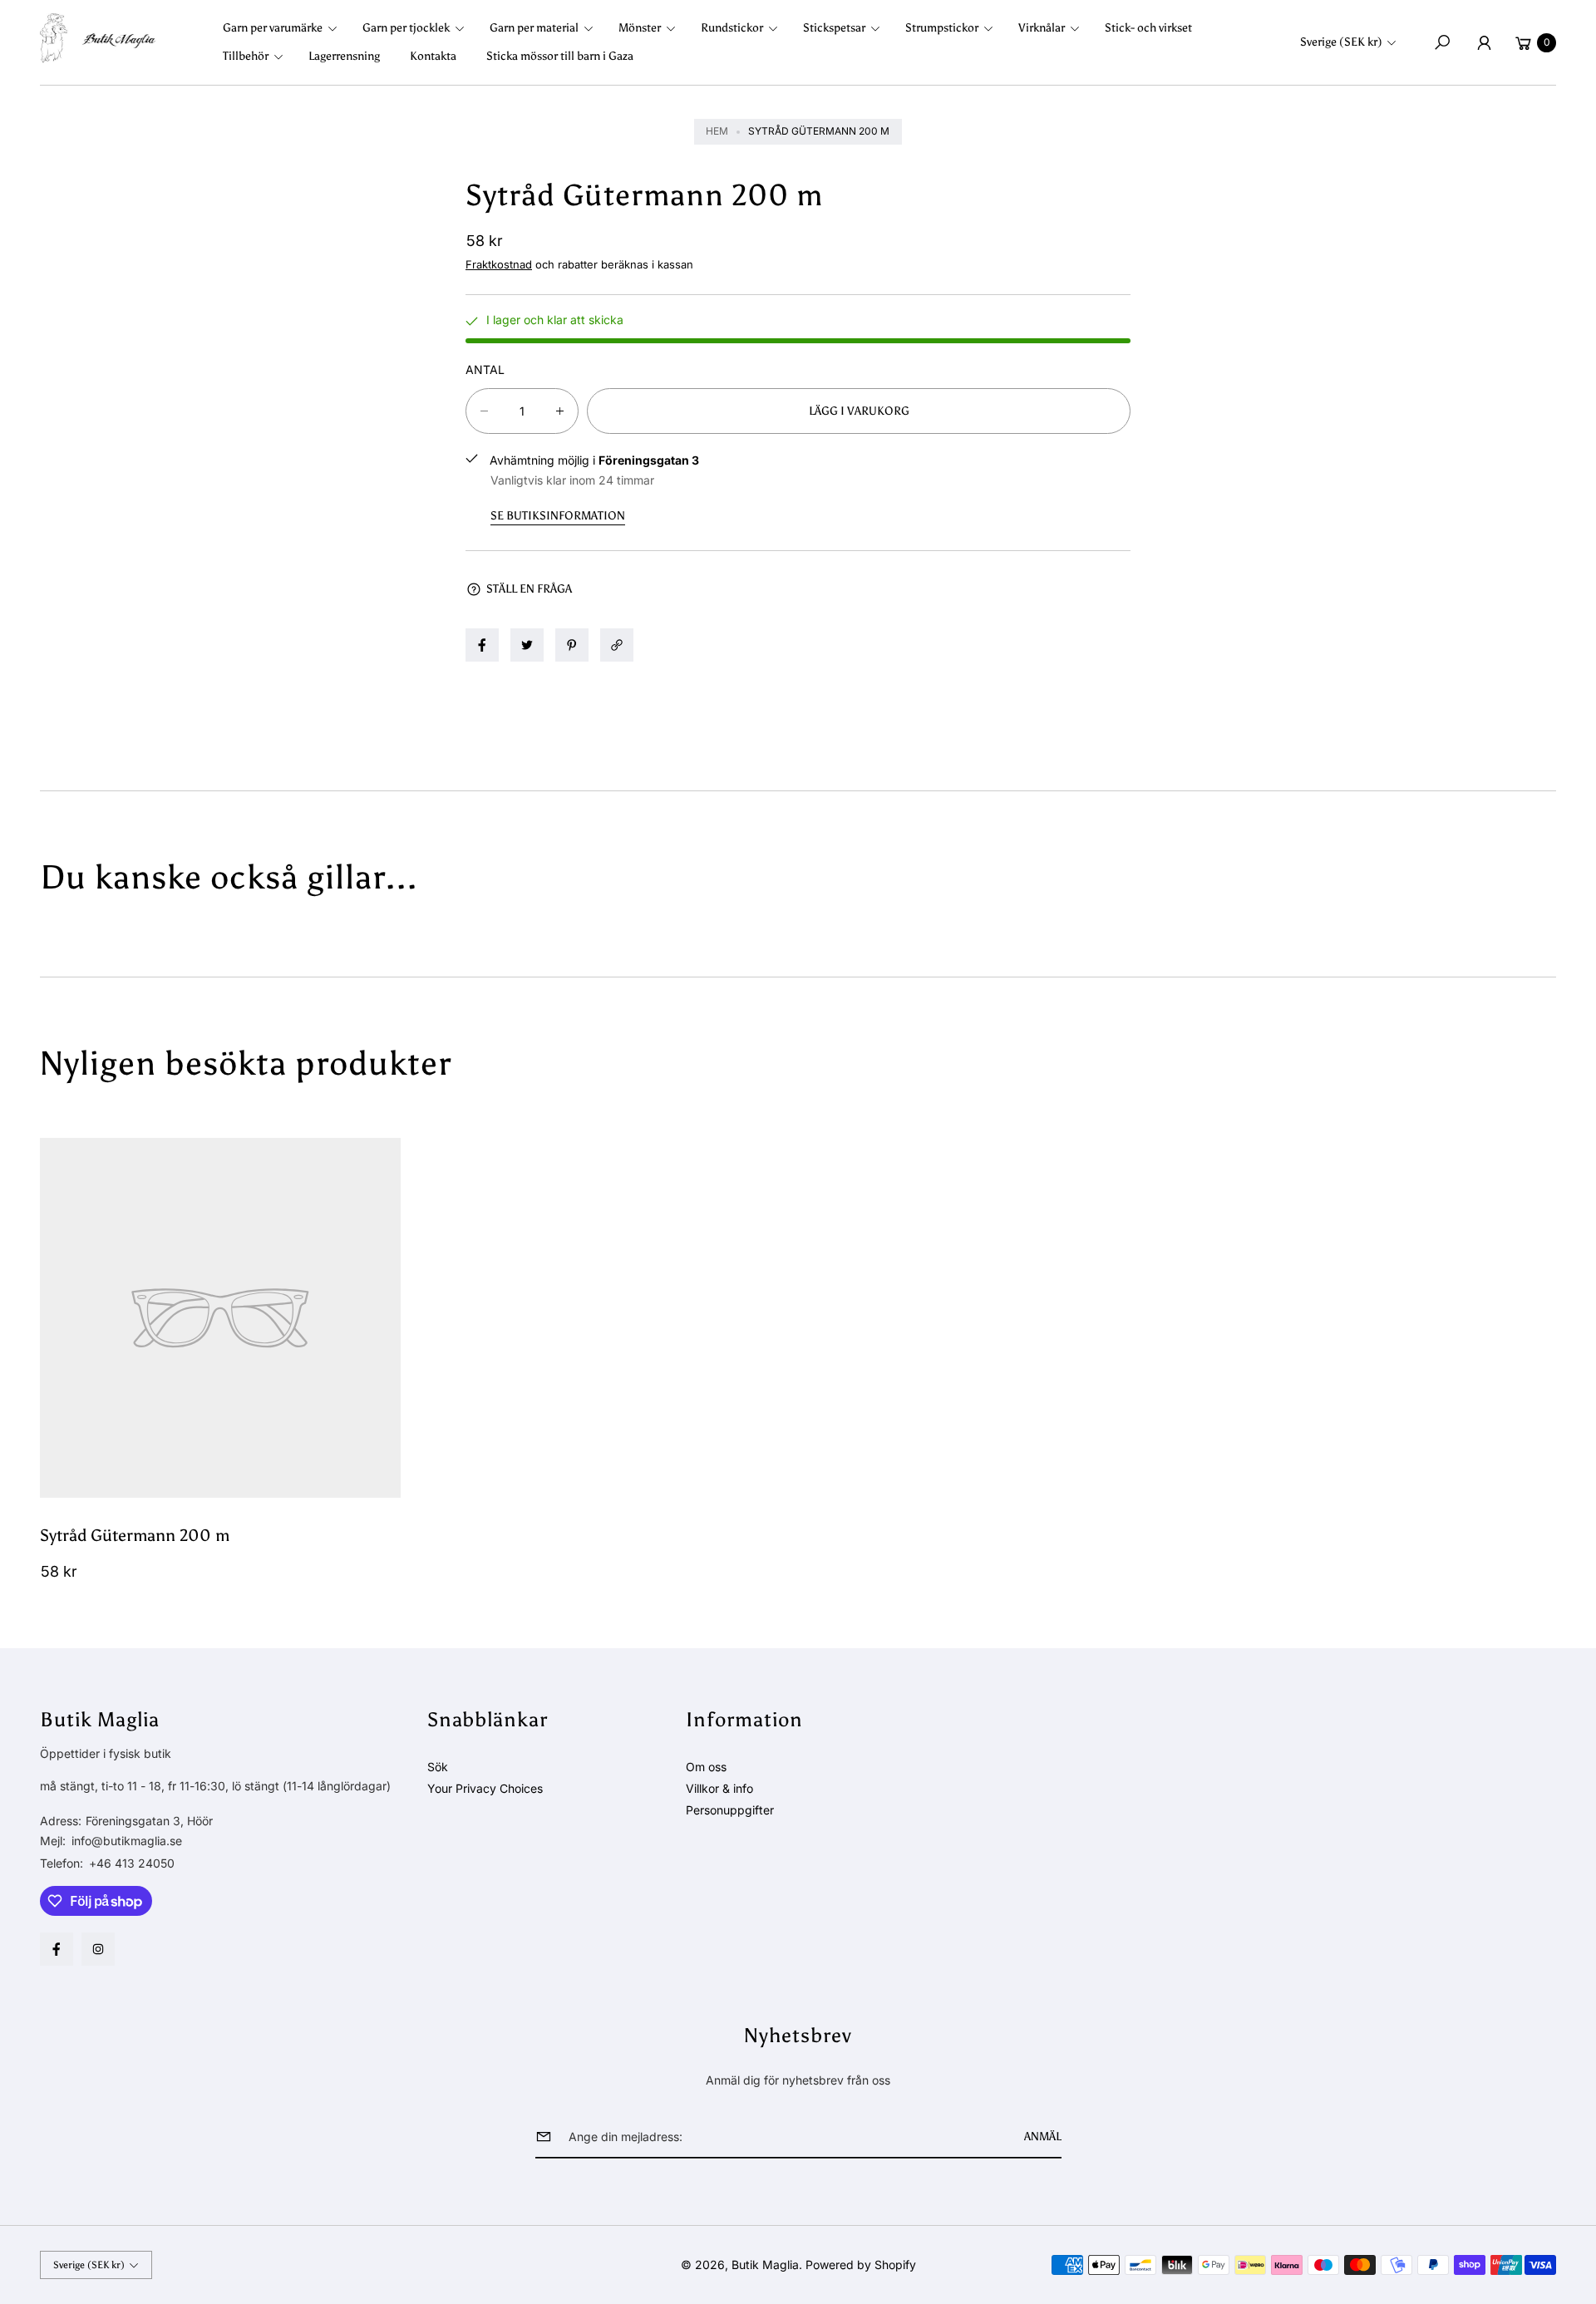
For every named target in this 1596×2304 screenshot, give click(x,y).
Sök (438, 1767)
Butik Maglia (765, 2265)
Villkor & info (719, 1788)
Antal (485, 369)
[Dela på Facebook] (482, 645)
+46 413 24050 (132, 1863)
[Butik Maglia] (98, 38)
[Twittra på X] (527, 645)
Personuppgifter (730, 1810)
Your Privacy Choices (485, 1788)
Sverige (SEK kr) (1341, 42)
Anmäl (1043, 2137)
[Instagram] (98, 1949)
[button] (285, 28)
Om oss (706, 1767)
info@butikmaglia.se (125, 1841)
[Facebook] (57, 1949)
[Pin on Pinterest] (572, 645)
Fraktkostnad (499, 264)
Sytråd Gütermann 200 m (135, 1535)
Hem (717, 131)
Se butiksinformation (558, 516)
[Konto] (1484, 42)
